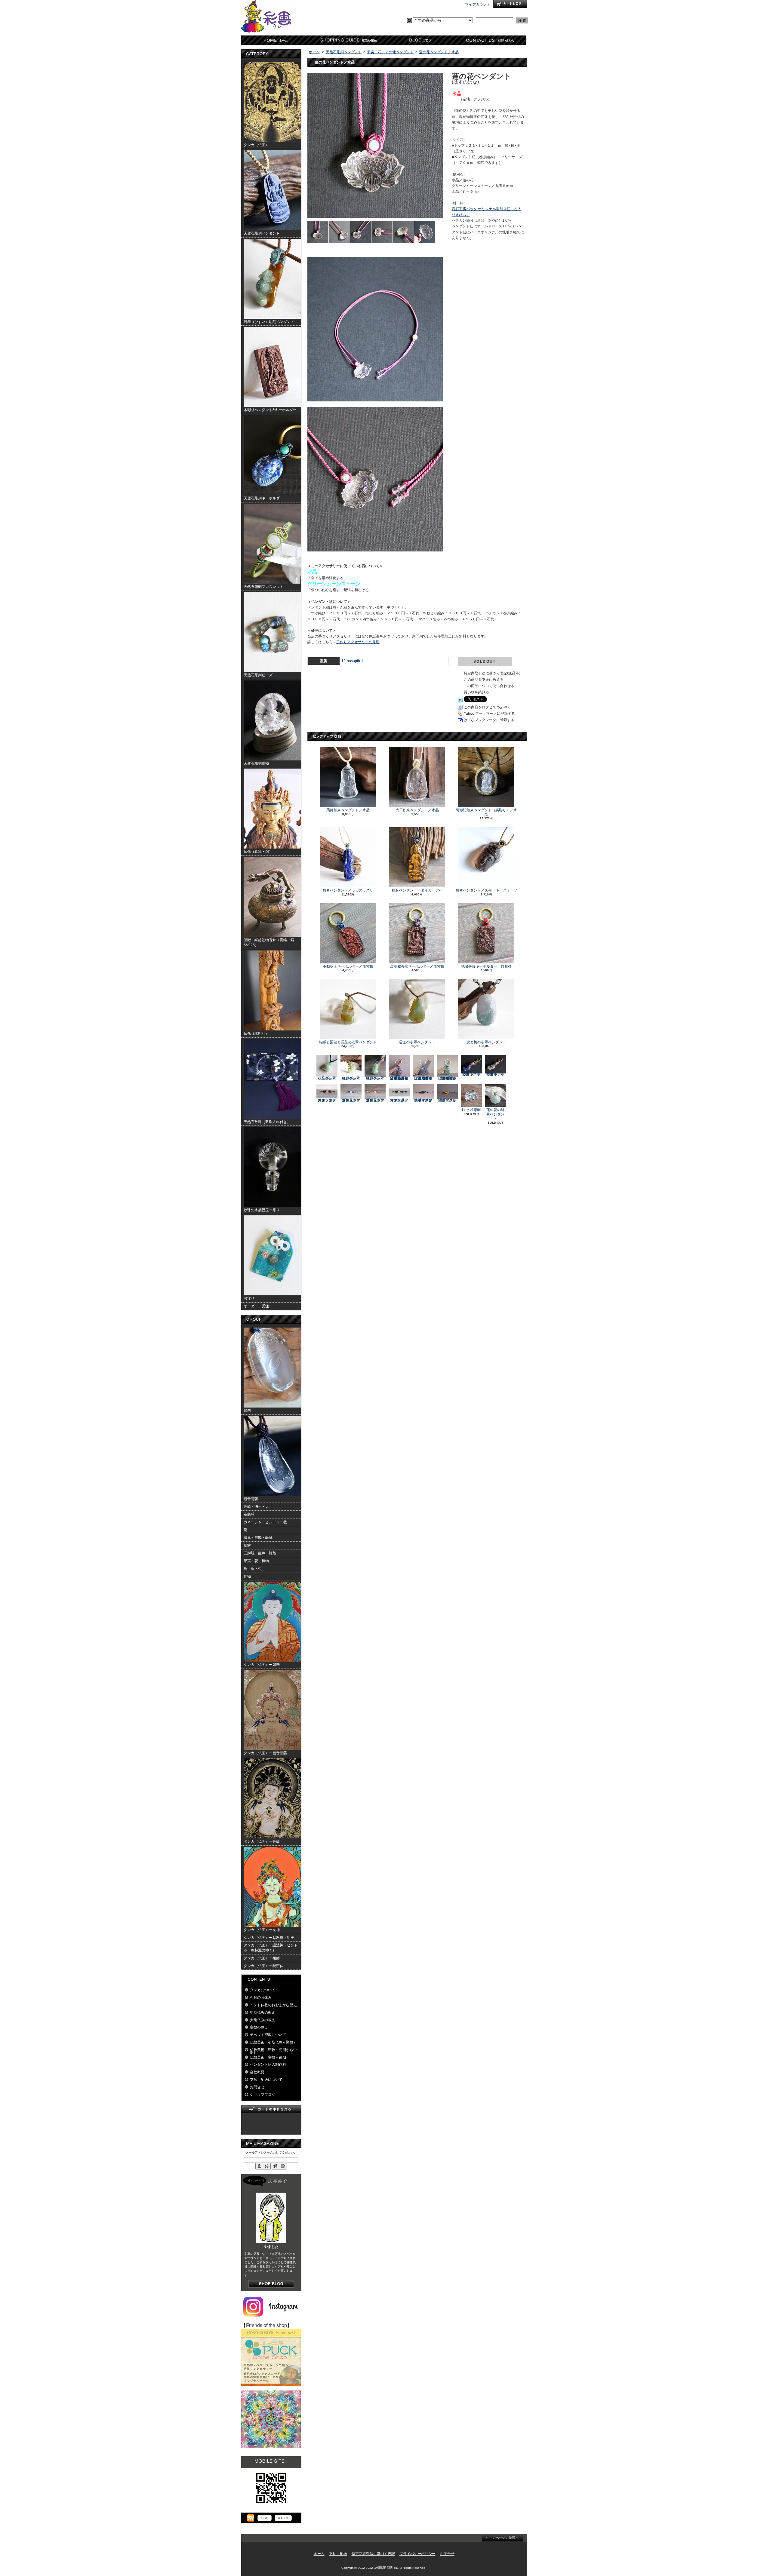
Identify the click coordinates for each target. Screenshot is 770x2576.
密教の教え (259, 2027)
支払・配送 (338, 2554)
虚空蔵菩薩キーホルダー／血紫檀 (417, 966)
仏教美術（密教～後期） (270, 2057)
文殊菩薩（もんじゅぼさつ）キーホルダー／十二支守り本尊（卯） (447, 1078)
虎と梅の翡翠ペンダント (486, 1042)
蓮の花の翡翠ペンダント (495, 1114)
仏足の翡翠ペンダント (327, 1078)
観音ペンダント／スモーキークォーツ (486, 890)
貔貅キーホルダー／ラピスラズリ (471, 1074)
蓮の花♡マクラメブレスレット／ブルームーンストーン (351, 1100)
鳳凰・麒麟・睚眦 (258, 1538)
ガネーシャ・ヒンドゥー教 (265, 1522)
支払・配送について (348, 40)
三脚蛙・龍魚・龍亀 (260, 1553)
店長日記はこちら (271, 2284)
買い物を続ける (476, 692)
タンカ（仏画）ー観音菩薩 (265, 1753)
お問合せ (491, 40)
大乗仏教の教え (263, 2020)
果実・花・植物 (256, 1561)
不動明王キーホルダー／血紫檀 (348, 966)
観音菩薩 (251, 1499)
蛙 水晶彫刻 (471, 1110)
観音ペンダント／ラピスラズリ (348, 890)
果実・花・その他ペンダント (390, 52)
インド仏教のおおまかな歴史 (273, 2005)
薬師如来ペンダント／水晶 (348, 810)
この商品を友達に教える (484, 680)
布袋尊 (249, 1514)
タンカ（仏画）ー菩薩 (262, 1841)
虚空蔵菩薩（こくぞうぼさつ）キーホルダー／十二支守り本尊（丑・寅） (423, 1078)
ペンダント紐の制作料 (268, 2065)
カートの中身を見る (271, 2109)
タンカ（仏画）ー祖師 (262, 1958)
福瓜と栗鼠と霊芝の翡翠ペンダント (348, 1042)
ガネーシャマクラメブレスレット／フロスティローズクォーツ (327, 1100)
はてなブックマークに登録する (489, 720)
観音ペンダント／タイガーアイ (417, 890)
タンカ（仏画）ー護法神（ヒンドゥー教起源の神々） (271, 1948)
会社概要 (257, 2072)
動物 (247, 1577)
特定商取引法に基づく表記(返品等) (492, 673)
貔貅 (247, 1545)
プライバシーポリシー (417, 2554)
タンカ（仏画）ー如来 (262, 1665)
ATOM (283, 2518)
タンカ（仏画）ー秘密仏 (263, 1966)
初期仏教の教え (263, 2013)
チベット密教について (268, 2035)
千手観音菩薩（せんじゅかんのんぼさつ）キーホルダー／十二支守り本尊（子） (399, 1078)
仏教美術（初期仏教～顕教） (273, 2042)
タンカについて (263, 1990)
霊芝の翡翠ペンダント (417, 1042)
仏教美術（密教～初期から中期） (273, 2051)
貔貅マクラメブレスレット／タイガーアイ (447, 1100)
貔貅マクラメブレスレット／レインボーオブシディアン (423, 1100)
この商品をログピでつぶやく (487, 707)
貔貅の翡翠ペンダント (351, 1078)
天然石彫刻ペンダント (344, 52)
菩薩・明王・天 (256, 1506)
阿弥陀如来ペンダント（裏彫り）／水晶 (486, 812)
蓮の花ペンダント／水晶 (439, 52)
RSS (265, 2518)
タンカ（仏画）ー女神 (262, 1930)
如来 (247, 1411)
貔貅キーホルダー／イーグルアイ (495, 1074)
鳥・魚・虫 (253, 1569)
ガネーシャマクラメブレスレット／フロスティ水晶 (399, 1100)
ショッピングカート (510, 4)
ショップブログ (419, 40)
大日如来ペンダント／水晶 (417, 810)
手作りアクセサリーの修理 (358, 642)
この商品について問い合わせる (489, 686)
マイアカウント (478, 5)
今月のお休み (261, 1997)
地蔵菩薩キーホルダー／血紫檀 (486, 966)
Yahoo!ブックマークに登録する (489, 714)
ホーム (277, 40)
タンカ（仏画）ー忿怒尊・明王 (269, 1938)
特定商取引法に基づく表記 (373, 2554)
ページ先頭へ (502, 2538)
